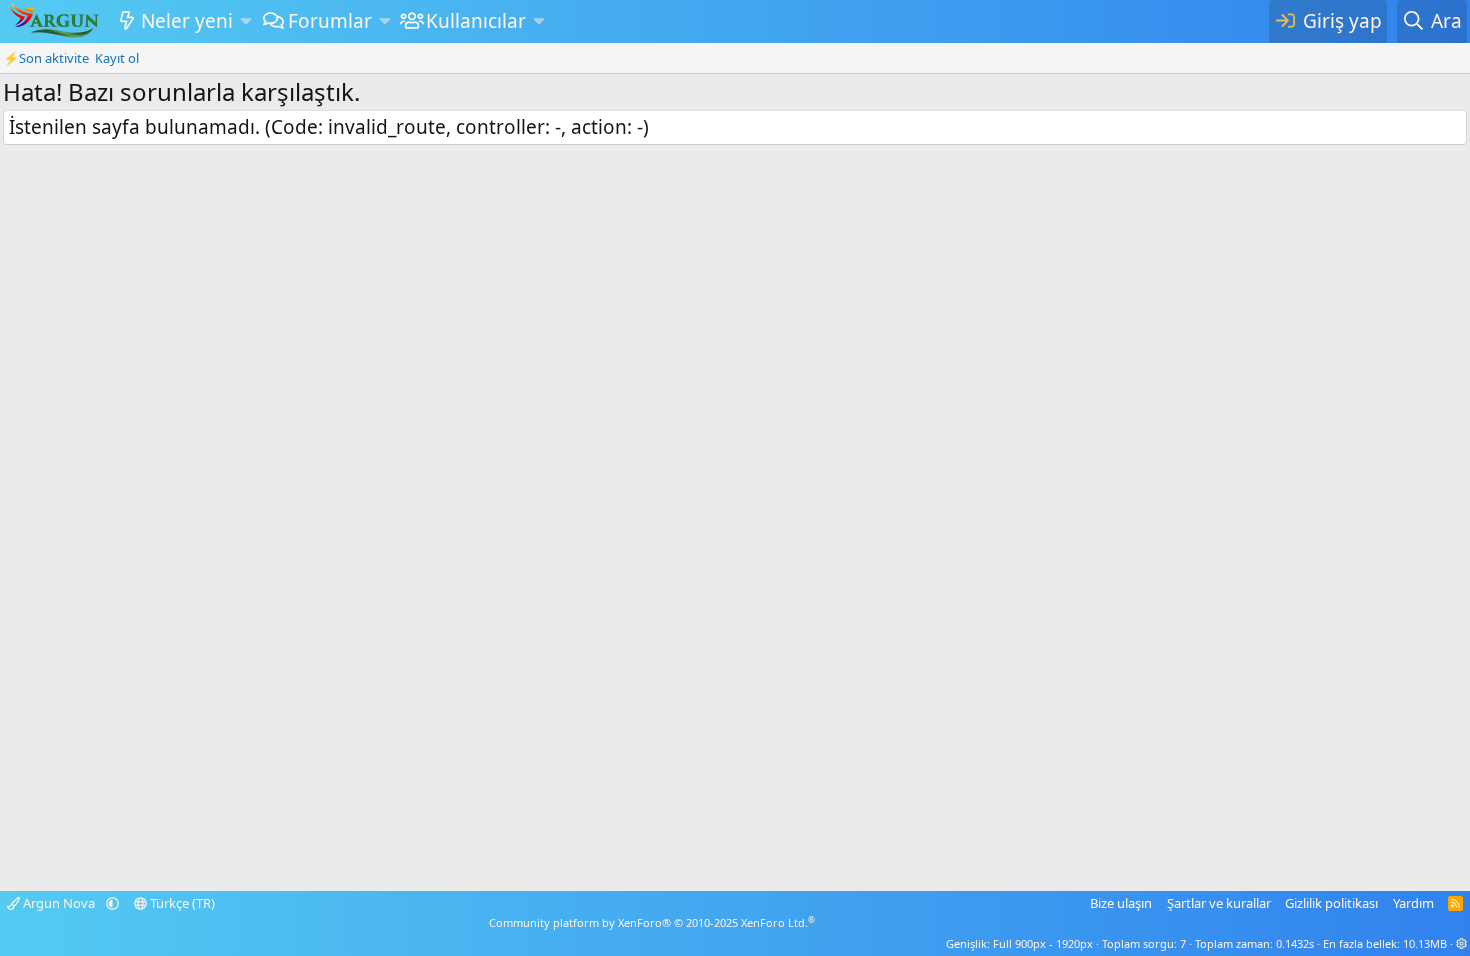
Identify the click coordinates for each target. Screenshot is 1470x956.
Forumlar (330, 21)
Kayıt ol (117, 58)
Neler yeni (187, 21)
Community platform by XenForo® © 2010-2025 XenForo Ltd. (652, 922)
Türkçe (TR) (181, 903)
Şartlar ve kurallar (1219, 903)
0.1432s (1295, 943)
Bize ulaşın (1121, 903)
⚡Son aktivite (46, 58)
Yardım (1413, 903)
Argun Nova (59, 903)
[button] (245, 21)
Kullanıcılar (476, 21)
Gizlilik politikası (1331, 903)
